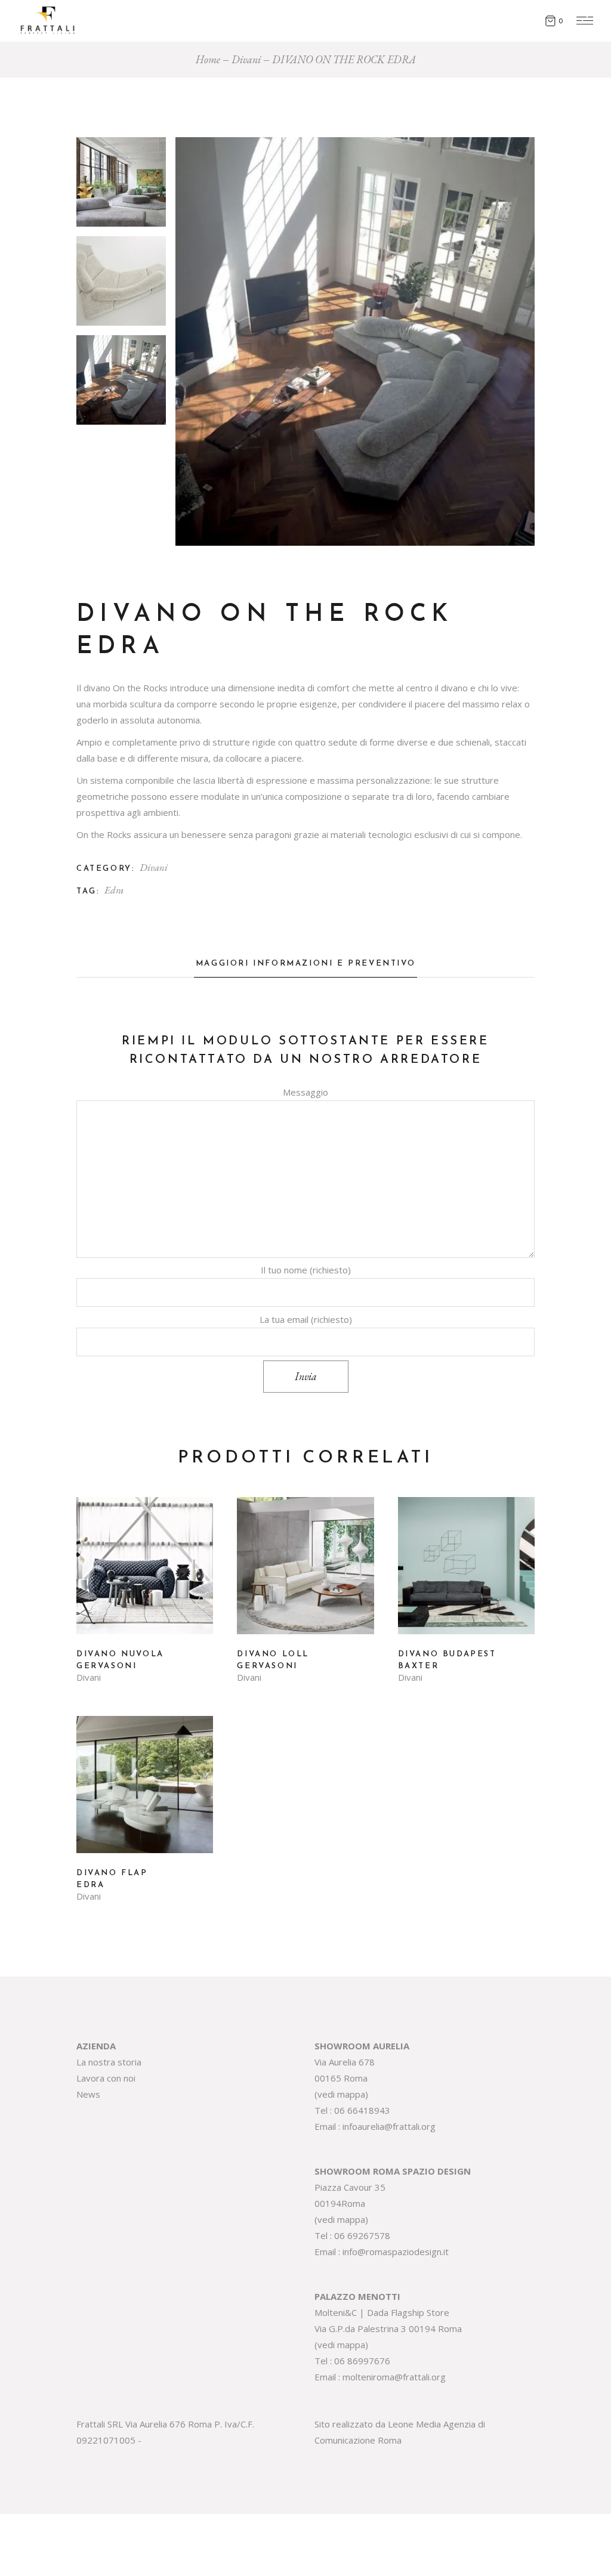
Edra (114, 890)
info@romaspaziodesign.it (396, 2252)
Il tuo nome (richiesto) (306, 1270)
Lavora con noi (106, 2078)
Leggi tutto (145, 1575)
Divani (154, 867)
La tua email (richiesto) (306, 1319)
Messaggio (305, 1092)
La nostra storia (109, 2062)
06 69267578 (362, 2235)
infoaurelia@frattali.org (389, 2126)
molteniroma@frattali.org (394, 2377)
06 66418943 (362, 2110)
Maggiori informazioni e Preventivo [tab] (305, 964)
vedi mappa (341, 2094)
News (88, 2094)
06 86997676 (362, 2361)
